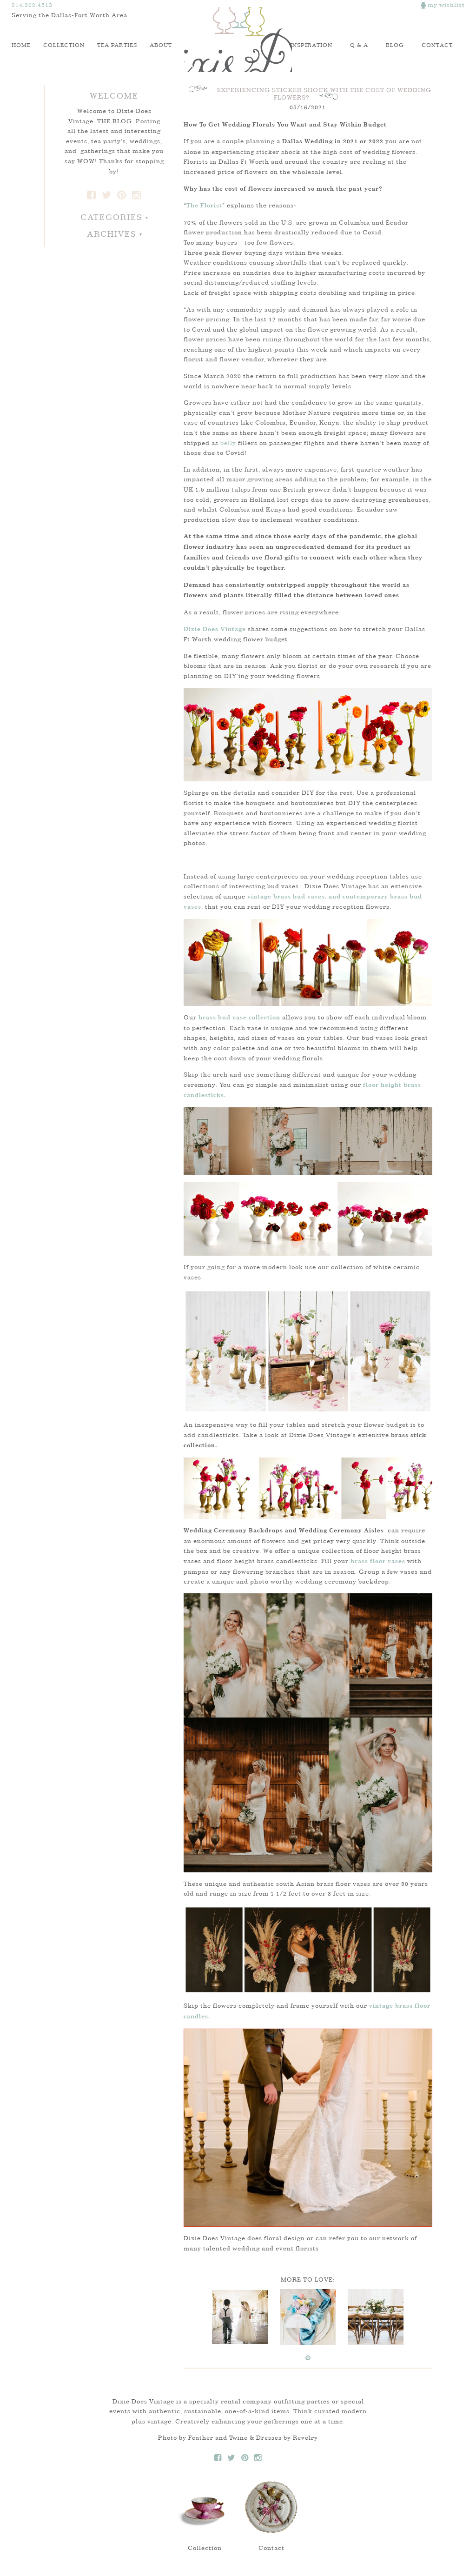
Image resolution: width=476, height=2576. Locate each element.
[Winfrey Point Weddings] (240, 2317)
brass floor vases (378, 1561)
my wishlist (445, 5)
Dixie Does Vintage (238, 40)
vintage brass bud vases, (287, 897)
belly (228, 443)
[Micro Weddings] (308, 2317)
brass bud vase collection (239, 1018)
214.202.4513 (32, 5)
